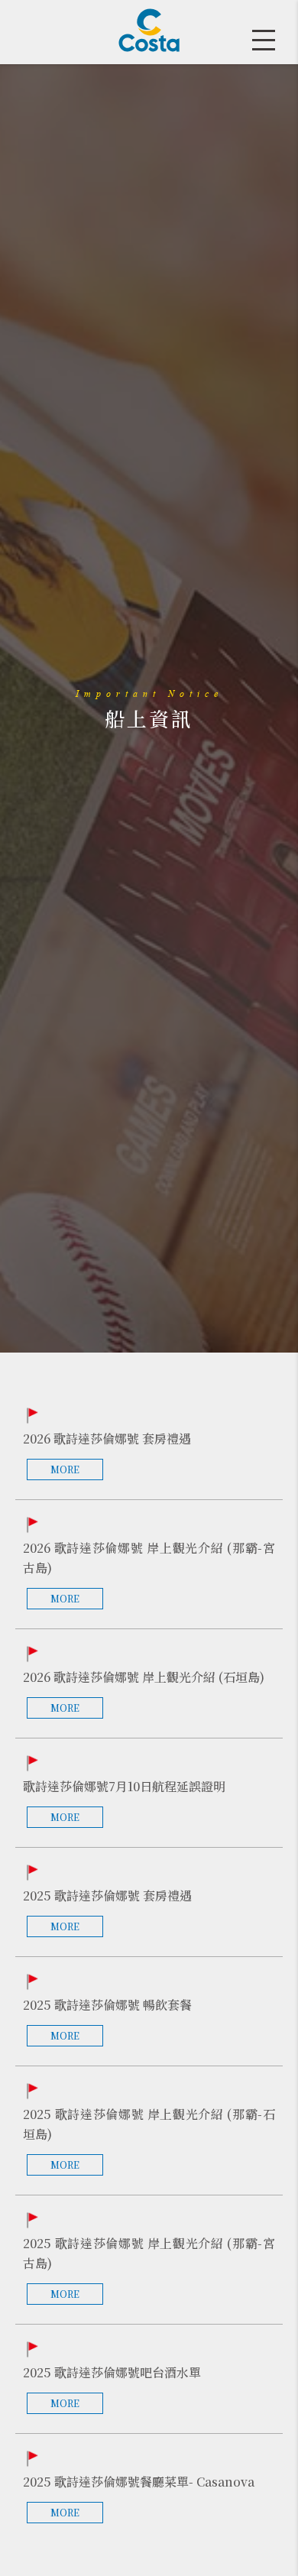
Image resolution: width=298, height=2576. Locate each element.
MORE (65, 1469)
